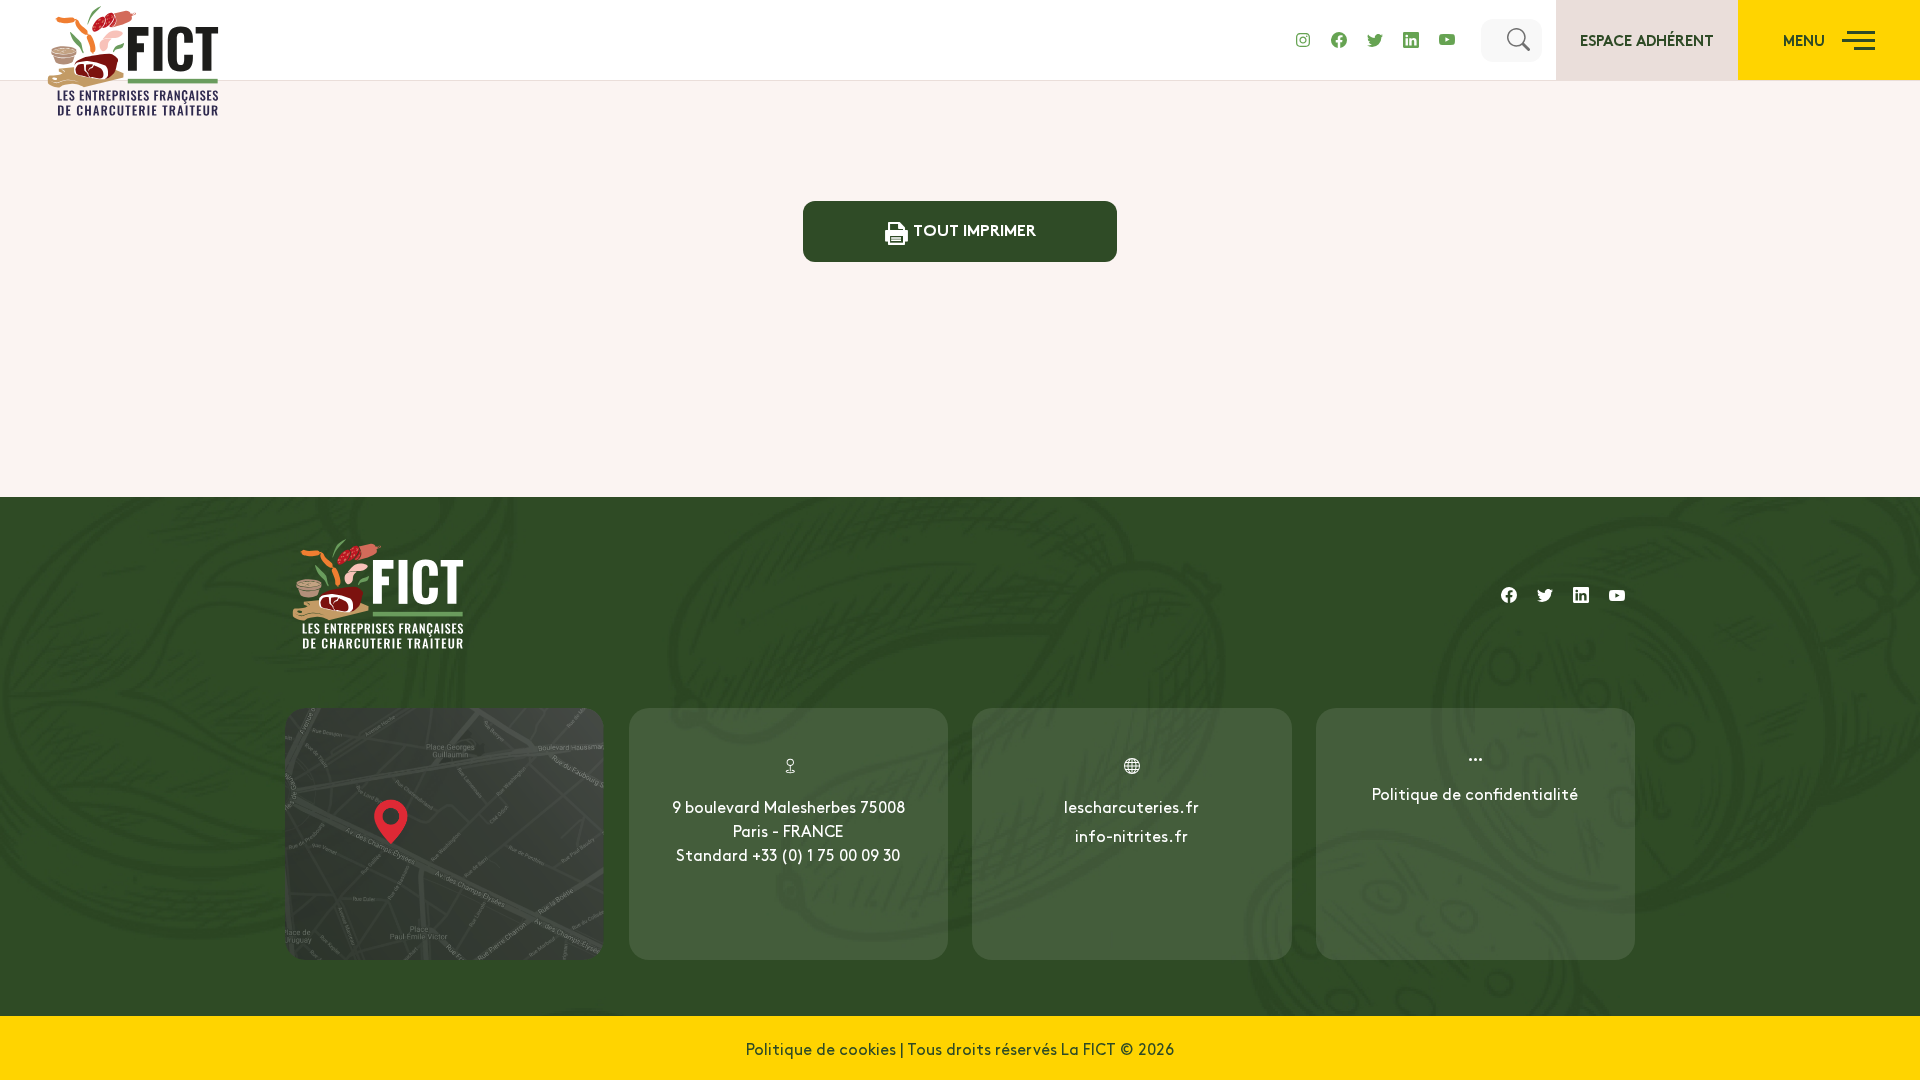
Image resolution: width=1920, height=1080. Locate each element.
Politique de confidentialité (1475, 793)
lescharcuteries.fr (1131, 806)
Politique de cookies (821, 1048)
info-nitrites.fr (1131, 835)
